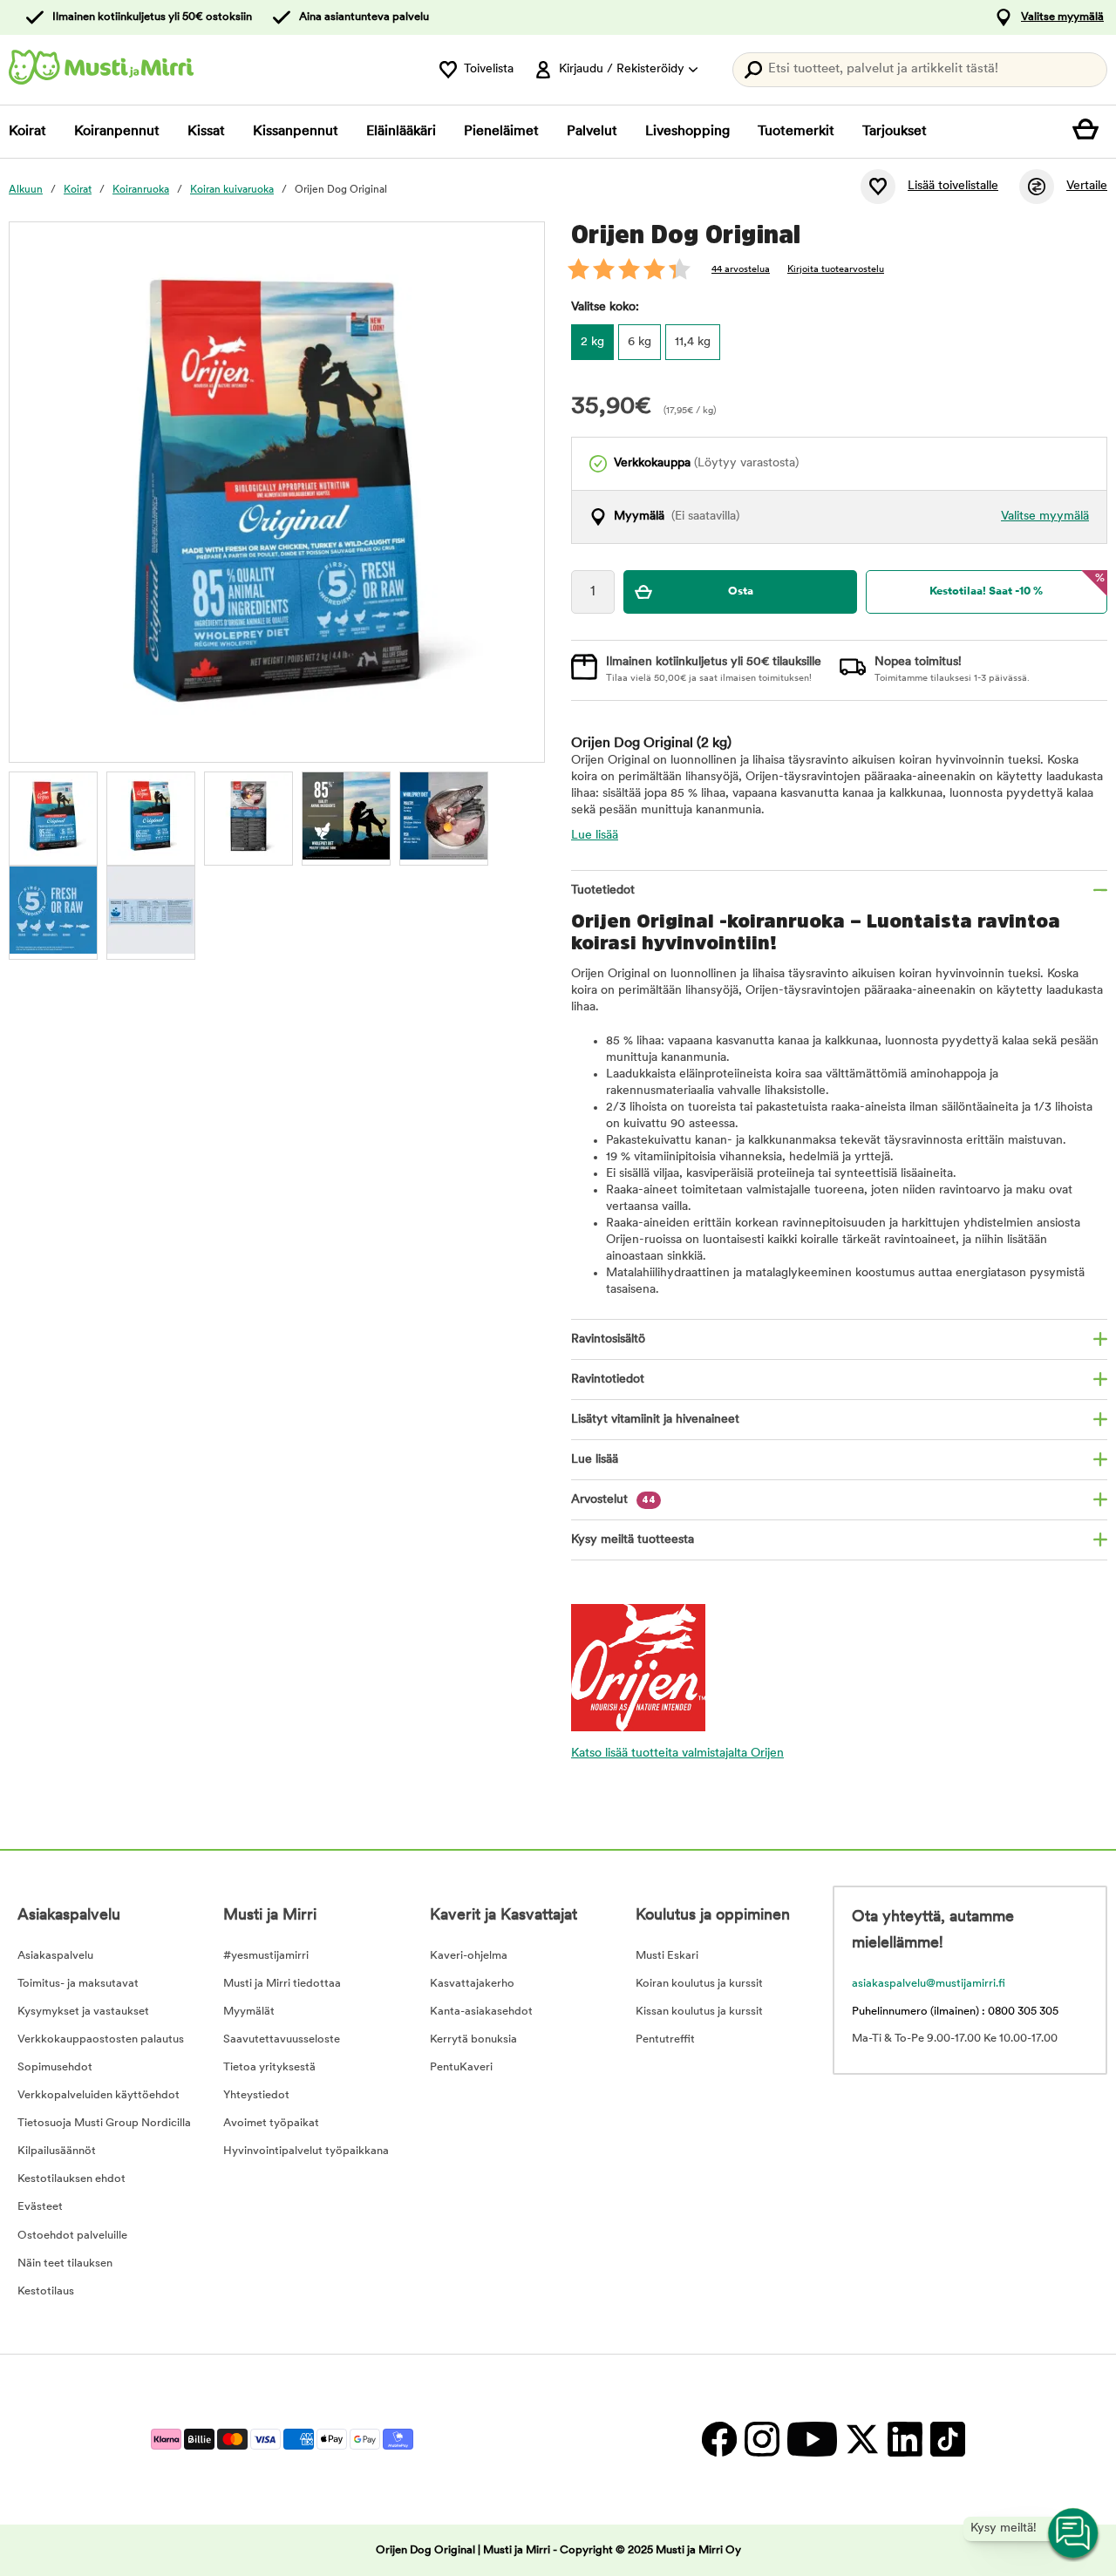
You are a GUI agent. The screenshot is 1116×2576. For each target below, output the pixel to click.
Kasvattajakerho (472, 1984)
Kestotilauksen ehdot (71, 2179)
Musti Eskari (667, 1956)
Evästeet (40, 2207)
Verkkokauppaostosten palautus (101, 2039)
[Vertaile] (1037, 187)
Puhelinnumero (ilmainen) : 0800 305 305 (955, 2012)
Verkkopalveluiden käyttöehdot (99, 2095)
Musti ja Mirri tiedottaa (282, 1984)
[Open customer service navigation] (1074, 2534)
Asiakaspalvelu (55, 1956)
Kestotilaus (46, 2291)
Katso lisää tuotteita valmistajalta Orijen (677, 1754)
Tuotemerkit (796, 132)
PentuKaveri (461, 2067)
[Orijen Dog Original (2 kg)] (53, 816)
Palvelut (592, 132)
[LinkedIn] (905, 2440)
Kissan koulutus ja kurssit (699, 2012)
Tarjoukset (895, 132)
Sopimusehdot (55, 2067)
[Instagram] (762, 2440)
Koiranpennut (117, 132)
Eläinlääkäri (401, 132)
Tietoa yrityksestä (269, 2067)
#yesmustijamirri (266, 1956)
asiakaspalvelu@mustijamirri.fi (929, 1984)
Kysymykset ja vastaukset (83, 2012)
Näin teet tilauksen (65, 2263)
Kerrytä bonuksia (473, 2039)
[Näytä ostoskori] (1090, 132)
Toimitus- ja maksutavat (78, 1984)
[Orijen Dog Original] (151, 816)
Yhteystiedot (256, 2095)
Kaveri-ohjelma (469, 1956)
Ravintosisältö (608, 1339)
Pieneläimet (501, 132)
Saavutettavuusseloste (282, 2039)
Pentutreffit (665, 2039)
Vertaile (1087, 186)
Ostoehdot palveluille (72, 2236)
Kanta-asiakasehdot (481, 2012)
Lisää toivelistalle (953, 186)
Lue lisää (595, 836)
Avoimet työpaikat (271, 2123)
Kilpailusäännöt (57, 2151)
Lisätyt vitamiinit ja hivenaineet (655, 1420)
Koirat (27, 132)
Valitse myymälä (1062, 17)
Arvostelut (613, 1500)
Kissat (206, 132)
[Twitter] (862, 2440)
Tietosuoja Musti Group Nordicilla (104, 2123)
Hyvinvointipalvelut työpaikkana (306, 2151)
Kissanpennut (296, 132)
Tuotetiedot (603, 890)
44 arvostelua (741, 270)
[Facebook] (719, 2440)
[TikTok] (946, 2440)
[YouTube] (812, 2440)
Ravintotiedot (608, 1380)
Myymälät (249, 2012)
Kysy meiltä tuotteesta (633, 1540)
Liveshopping (687, 132)
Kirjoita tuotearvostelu (836, 270)
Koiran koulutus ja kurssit (699, 1984)
